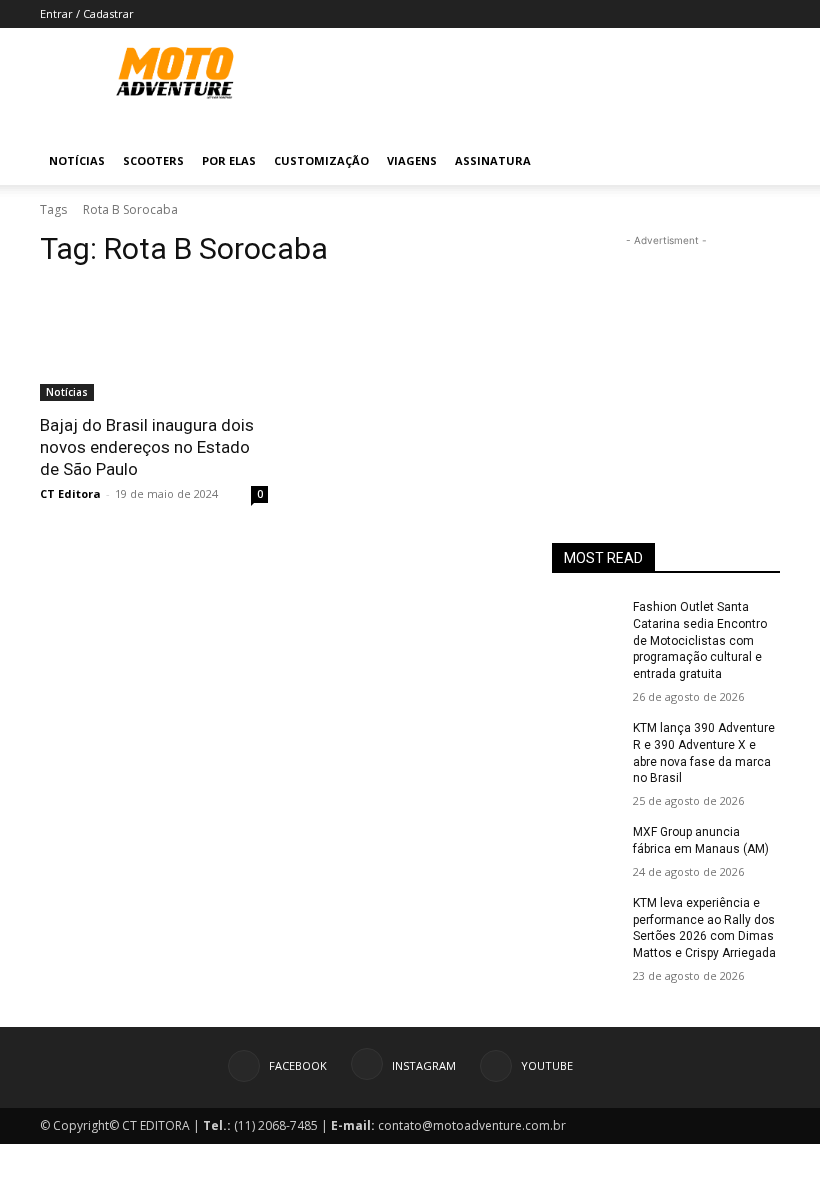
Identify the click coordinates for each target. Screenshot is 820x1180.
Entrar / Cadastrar (87, 13)
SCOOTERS (153, 160)
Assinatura (493, 160)
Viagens (412, 160)
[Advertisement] (666, 351)
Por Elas (229, 160)
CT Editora (70, 493)
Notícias (77, 160)
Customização (321, 160)
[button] (756, 161)
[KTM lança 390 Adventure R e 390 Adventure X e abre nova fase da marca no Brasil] (586, 744)
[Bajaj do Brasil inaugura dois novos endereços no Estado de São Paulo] (154, 344)
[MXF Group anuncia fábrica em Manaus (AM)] (586, 848)
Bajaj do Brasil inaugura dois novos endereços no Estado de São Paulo (147, 447)
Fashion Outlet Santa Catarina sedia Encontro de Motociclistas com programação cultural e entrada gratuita (700, 640)
